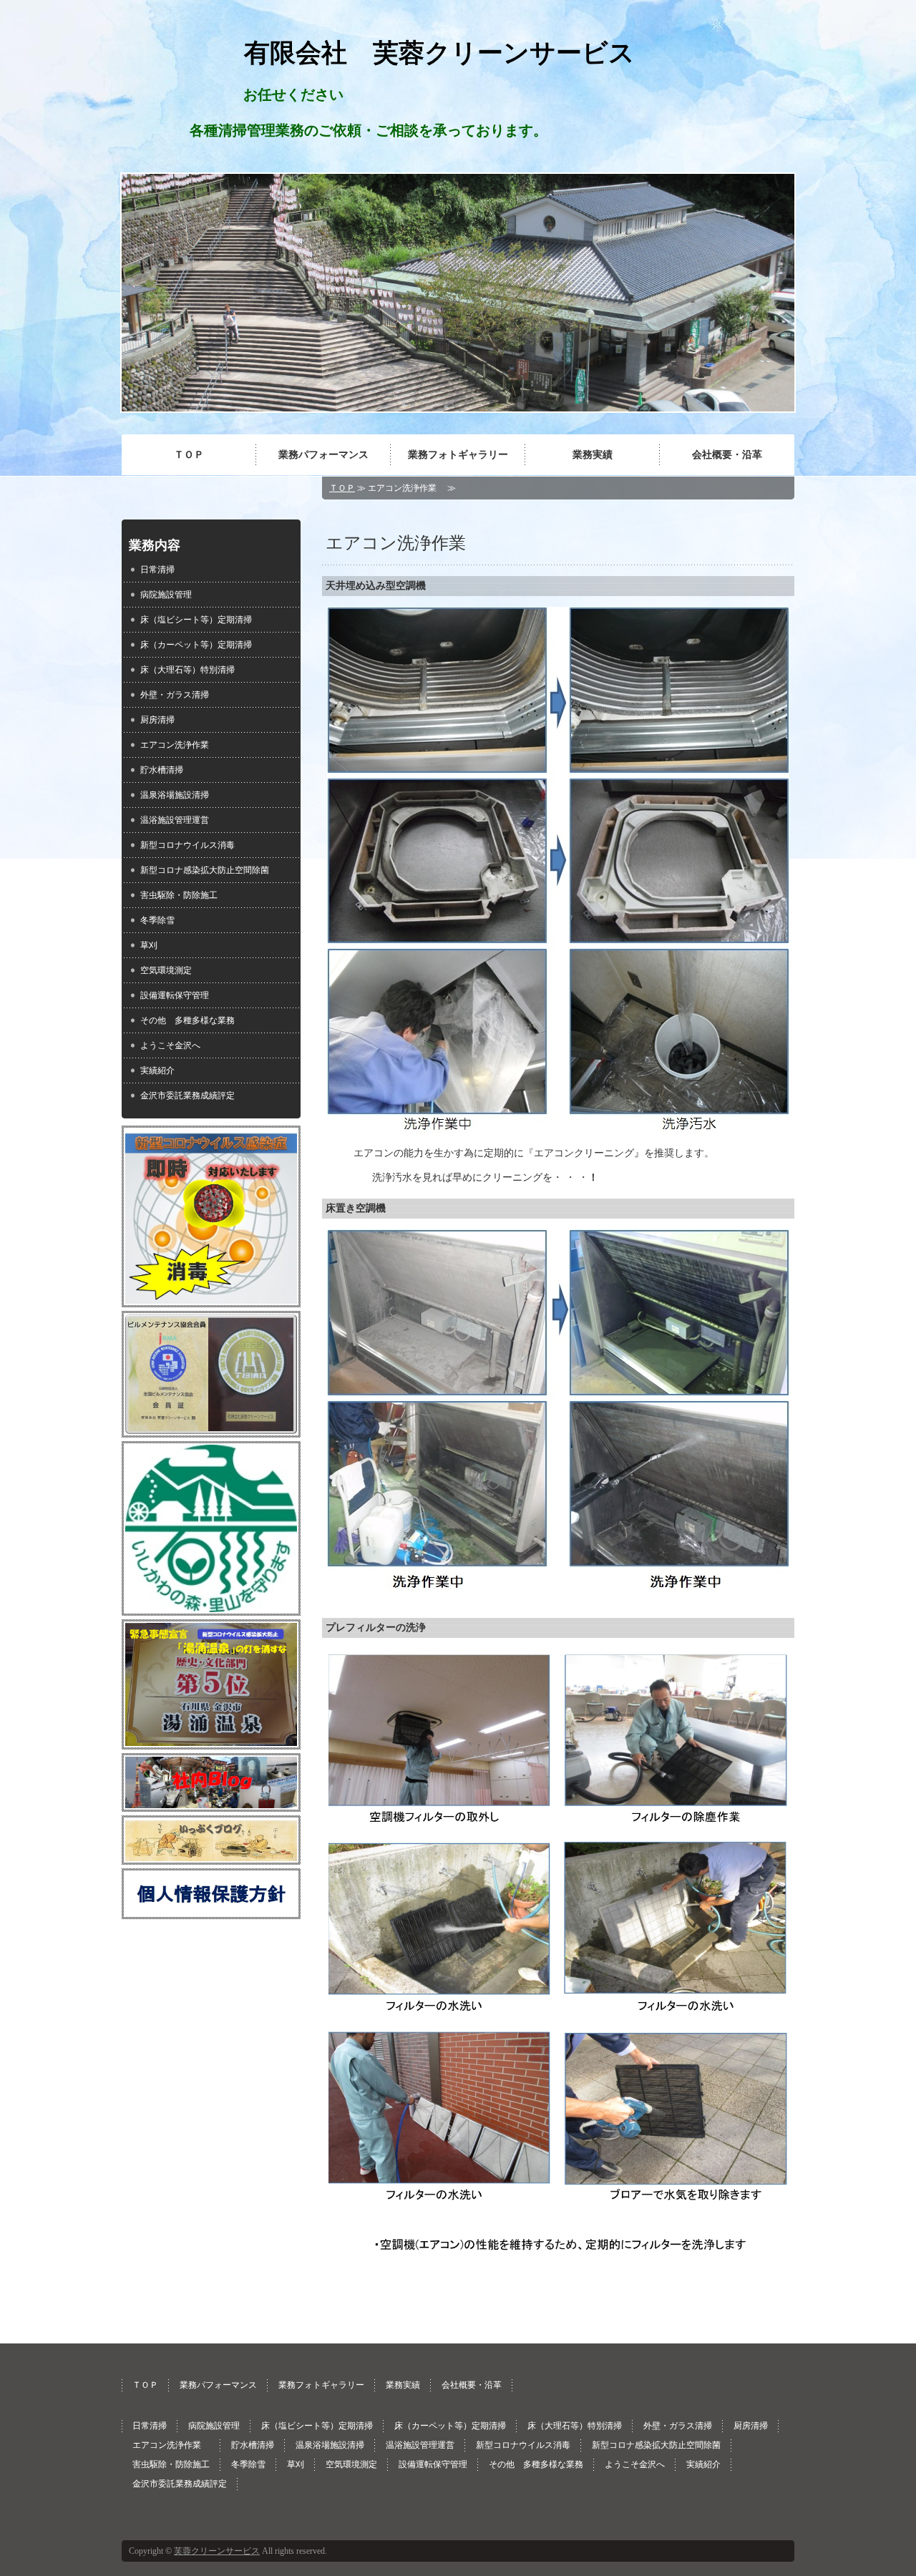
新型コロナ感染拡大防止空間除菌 (205, 870)
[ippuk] (211, 1855)
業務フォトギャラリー (458, 455)
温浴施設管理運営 (175, 820)
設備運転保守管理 (175, 995)
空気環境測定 (166, 970)
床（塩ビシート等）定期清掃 (196, 620)
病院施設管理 (166, 595)
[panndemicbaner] (211, 1298)
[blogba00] (211, 1802)
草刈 (149, 945)
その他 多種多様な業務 (187, 1020)
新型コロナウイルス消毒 (187, 845)
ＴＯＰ (189, 455)
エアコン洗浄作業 (179, 745)
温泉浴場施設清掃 (175, 795)
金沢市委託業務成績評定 (187, 1096)
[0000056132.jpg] (211, 1606)
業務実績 (593, 455)
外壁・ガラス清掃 (175, 695)
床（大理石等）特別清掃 (187, 670)
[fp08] (211, 1910)
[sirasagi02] (211, 1740)
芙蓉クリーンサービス (217, 2551)
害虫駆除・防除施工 (179, 895)
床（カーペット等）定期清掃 (196, 645)
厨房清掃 (157, 720)
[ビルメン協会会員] (211, 1428)
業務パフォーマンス (323, 455)
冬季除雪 (157, 920)
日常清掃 (157, 570)
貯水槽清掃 (162, 770)
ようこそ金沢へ (170, 1045)
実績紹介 (157, 1070)
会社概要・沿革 (727, 455)
